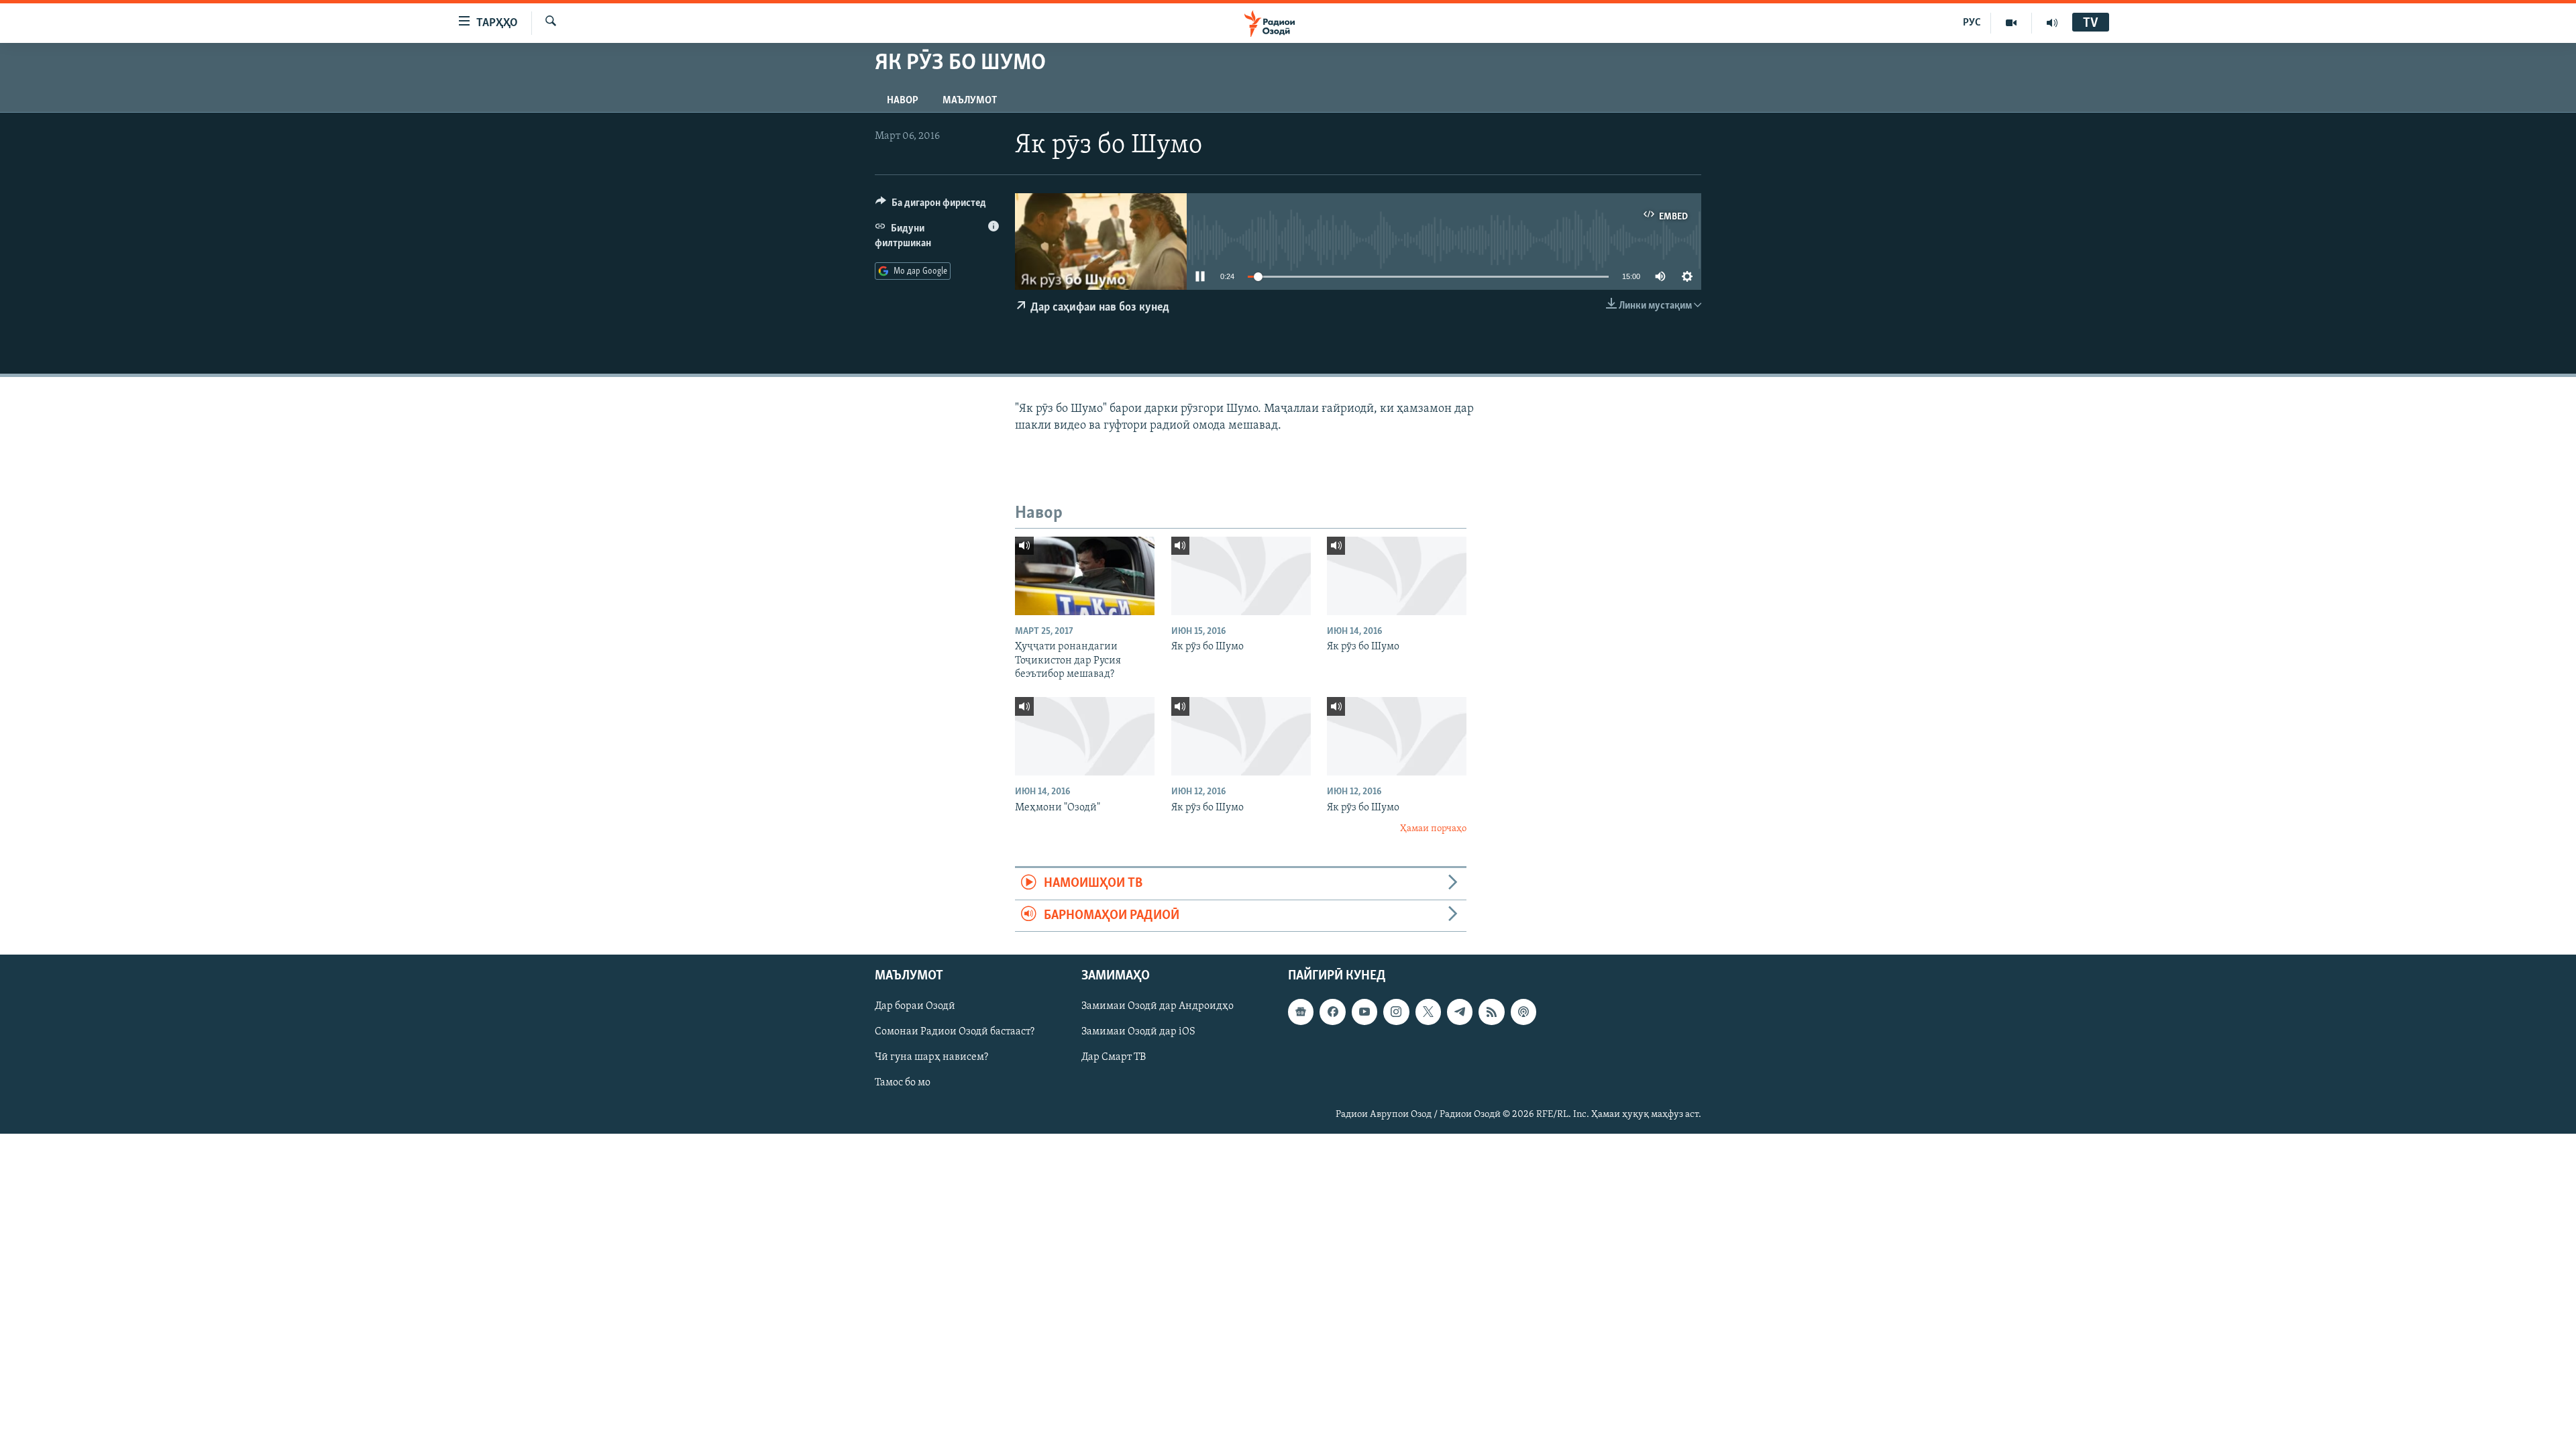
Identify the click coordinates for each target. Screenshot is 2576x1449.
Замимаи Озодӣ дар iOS (1138, 1032)
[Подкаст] (1523, 1012)
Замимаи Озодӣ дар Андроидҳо (1158, 1006)
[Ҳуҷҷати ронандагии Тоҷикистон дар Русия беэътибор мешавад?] (1085, 576)
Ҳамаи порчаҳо (1433, 829)
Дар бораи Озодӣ (915, 1006)
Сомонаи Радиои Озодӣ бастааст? (955, 1032)
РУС (1972, 23)
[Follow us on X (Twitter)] (1428, 1012)
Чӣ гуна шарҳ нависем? (931, 1058)
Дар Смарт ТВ (1114, 1058)
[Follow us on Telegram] (1460, 1012)
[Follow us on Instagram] (1396, 1012)
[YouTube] (2011, 23)
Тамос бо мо (903, 1083)
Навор (903, 101)
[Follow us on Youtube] (1364, 1012)
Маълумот (970, 101)
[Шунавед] (2052, 23)
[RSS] (1491, 1012)
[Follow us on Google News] (1301, 1012)
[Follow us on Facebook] (1332, 1012)
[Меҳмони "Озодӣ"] (1085, 736)
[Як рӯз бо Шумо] (1241, 576)
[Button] (931, 206)
